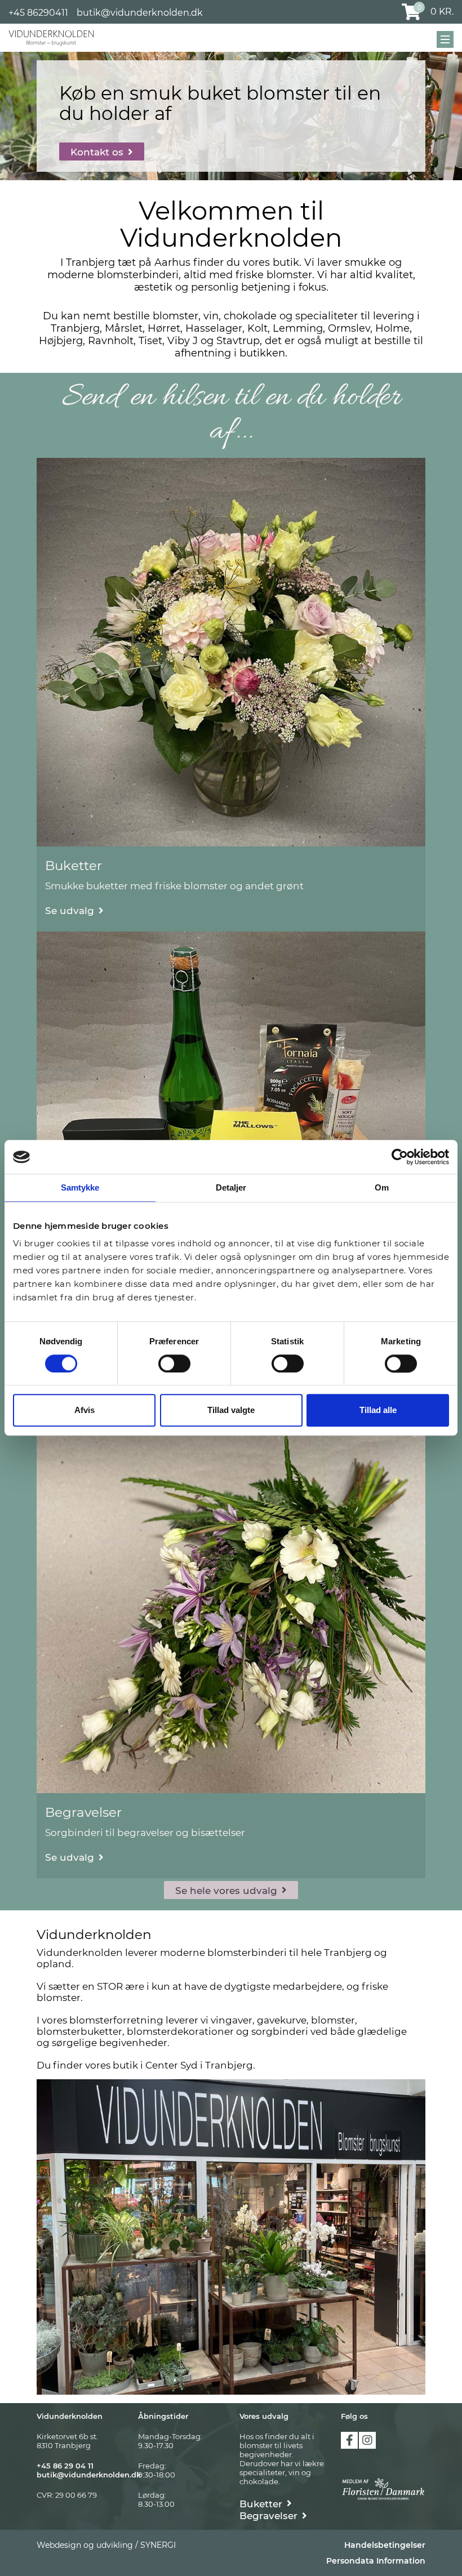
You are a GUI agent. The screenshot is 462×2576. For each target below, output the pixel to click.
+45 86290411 (38, 13)
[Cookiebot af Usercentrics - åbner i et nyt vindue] (400, 1157)
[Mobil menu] (445, 39)
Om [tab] (382, 1187)
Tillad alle (378, 1410)
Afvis (85, 1410)
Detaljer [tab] (231, 1187)
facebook (349, 2440)
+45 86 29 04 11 (65, 2466)
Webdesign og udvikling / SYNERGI (106, 2545)
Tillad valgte (231, 1410)
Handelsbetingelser (385, 2545)
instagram (367, 2440)
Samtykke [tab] (80, 1187)
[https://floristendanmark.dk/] (383, 2489)
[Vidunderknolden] (51, 38)
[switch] (174, 1363)
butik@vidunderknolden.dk (140, 13)
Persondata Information (376, 2561)
